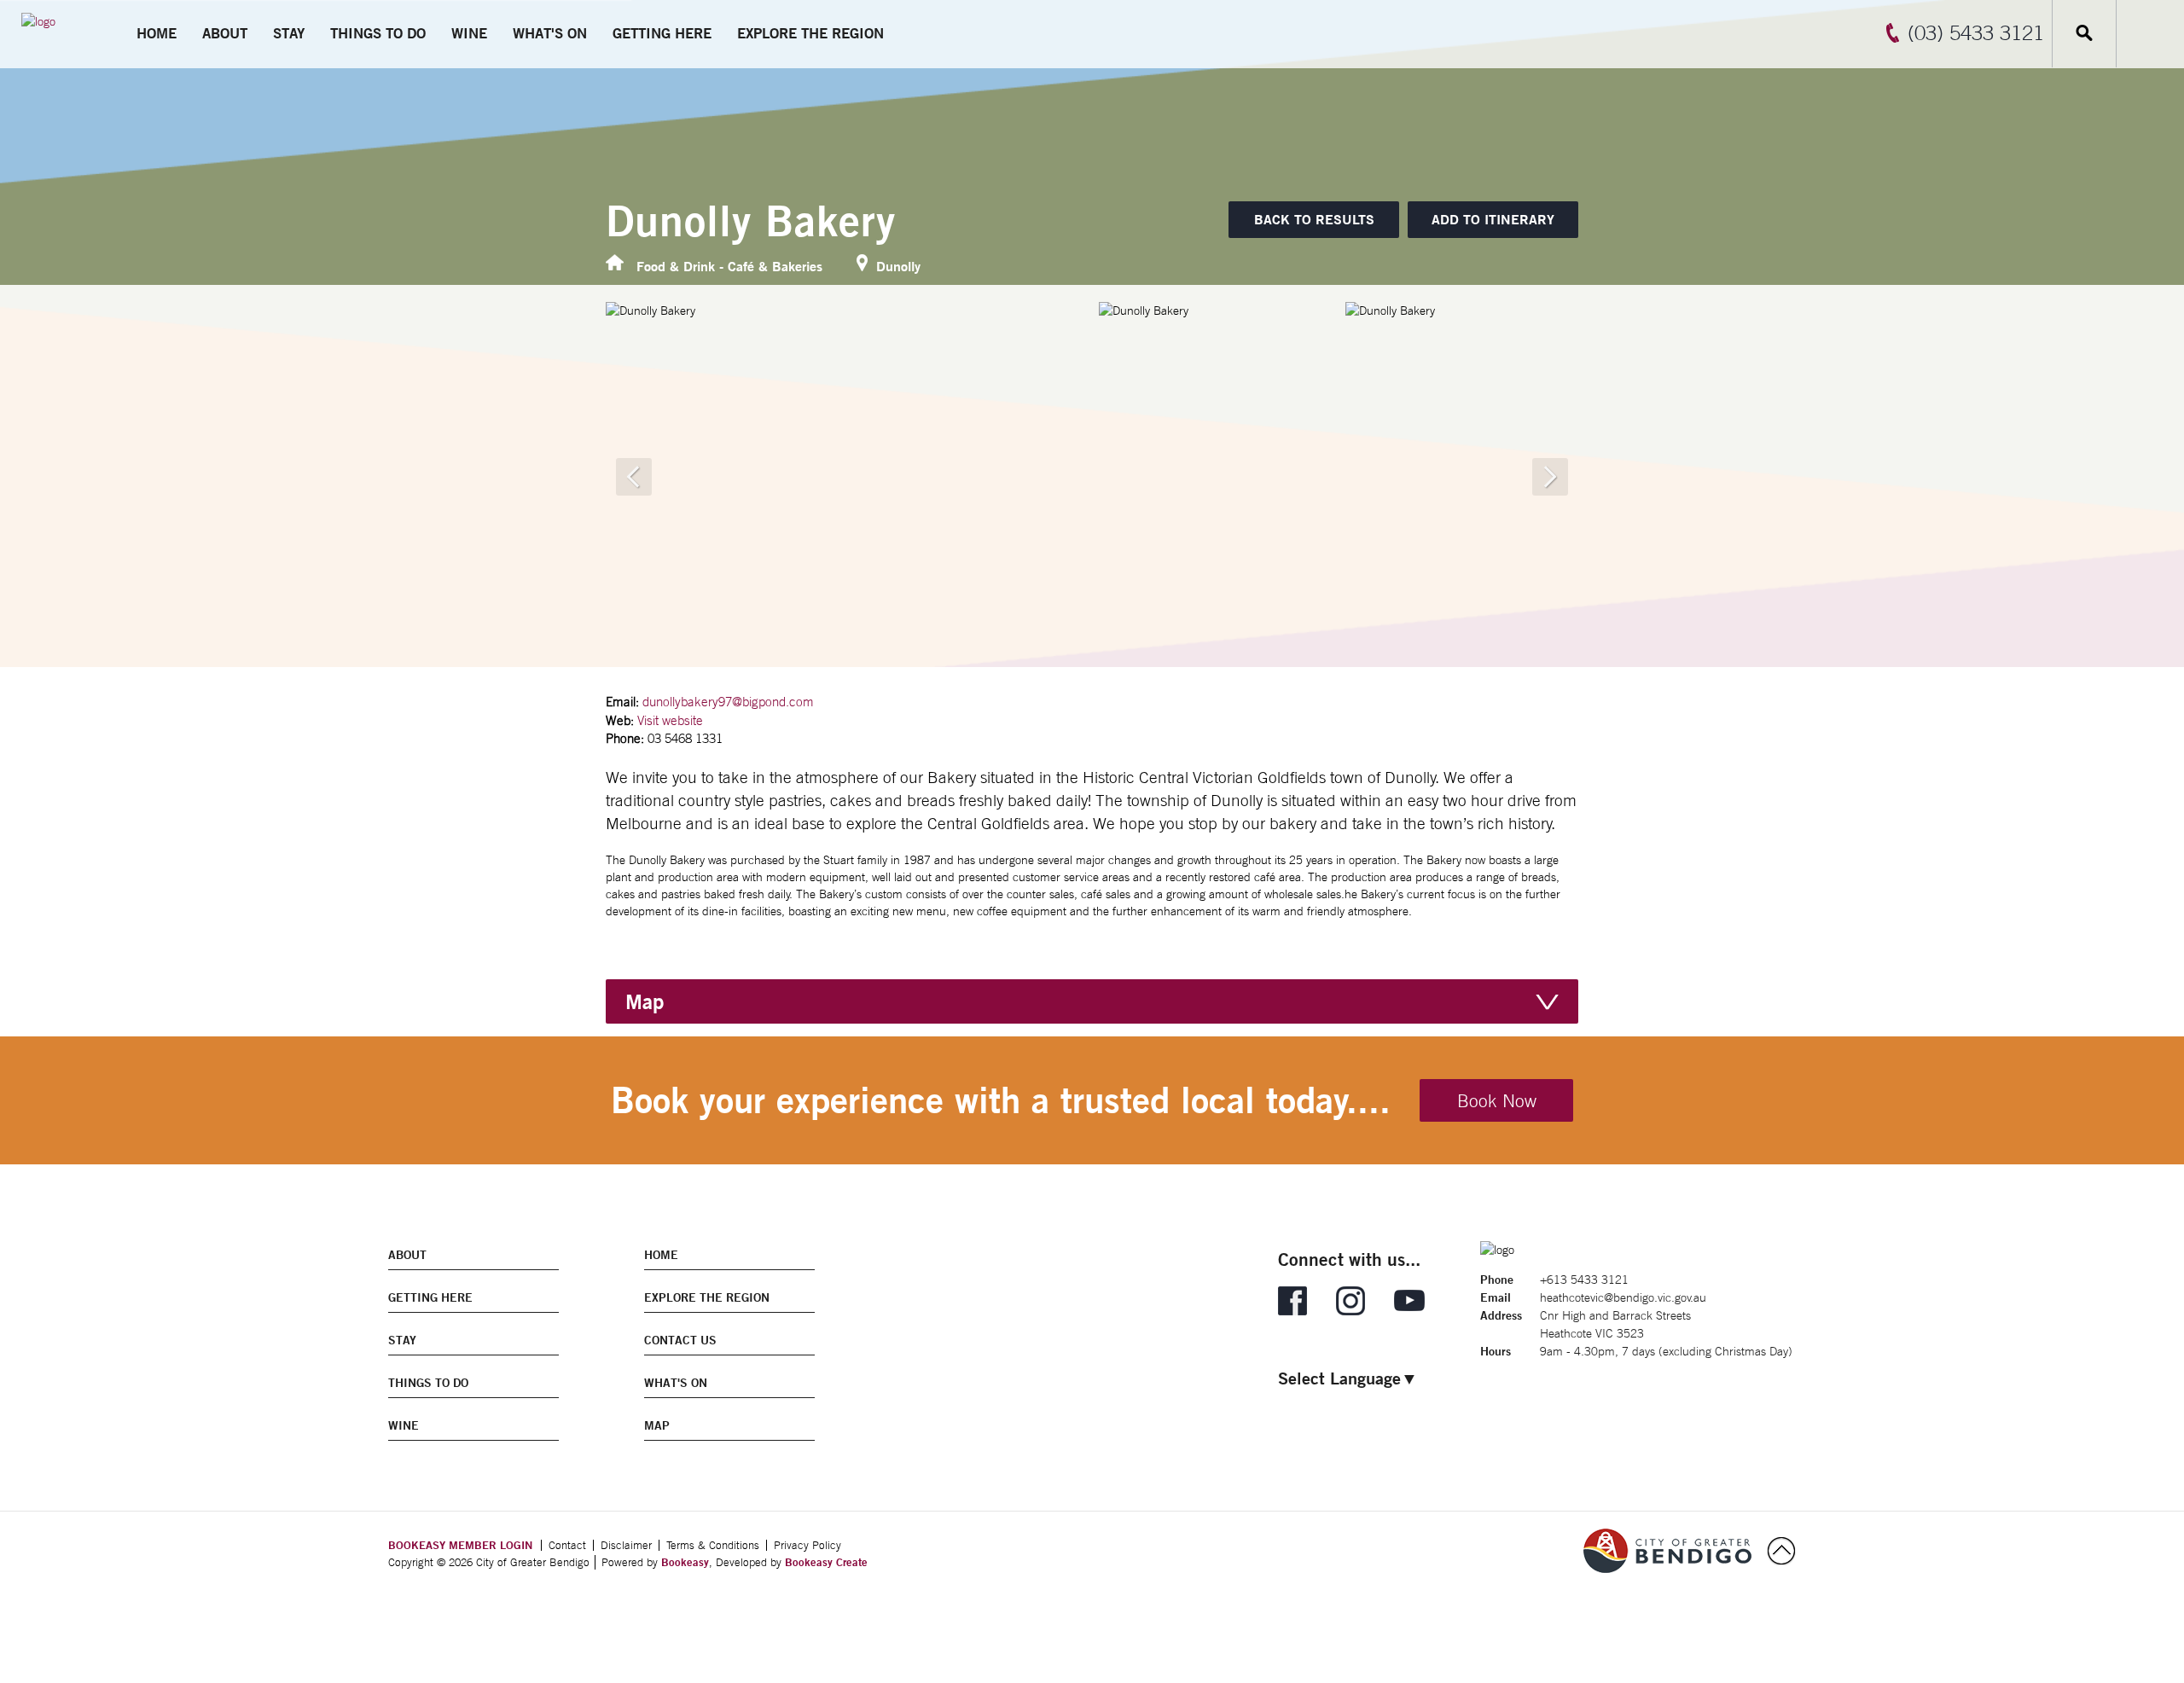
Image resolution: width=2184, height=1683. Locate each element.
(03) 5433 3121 (1976, 32)
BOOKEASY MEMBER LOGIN (460, 1545)
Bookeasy (685, 1562)
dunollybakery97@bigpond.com (728, 702)
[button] (1493, 220)
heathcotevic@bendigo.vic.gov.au (1623, 1297)
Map (645, 1001)
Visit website (670, 720)
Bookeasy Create (826, 1562)
